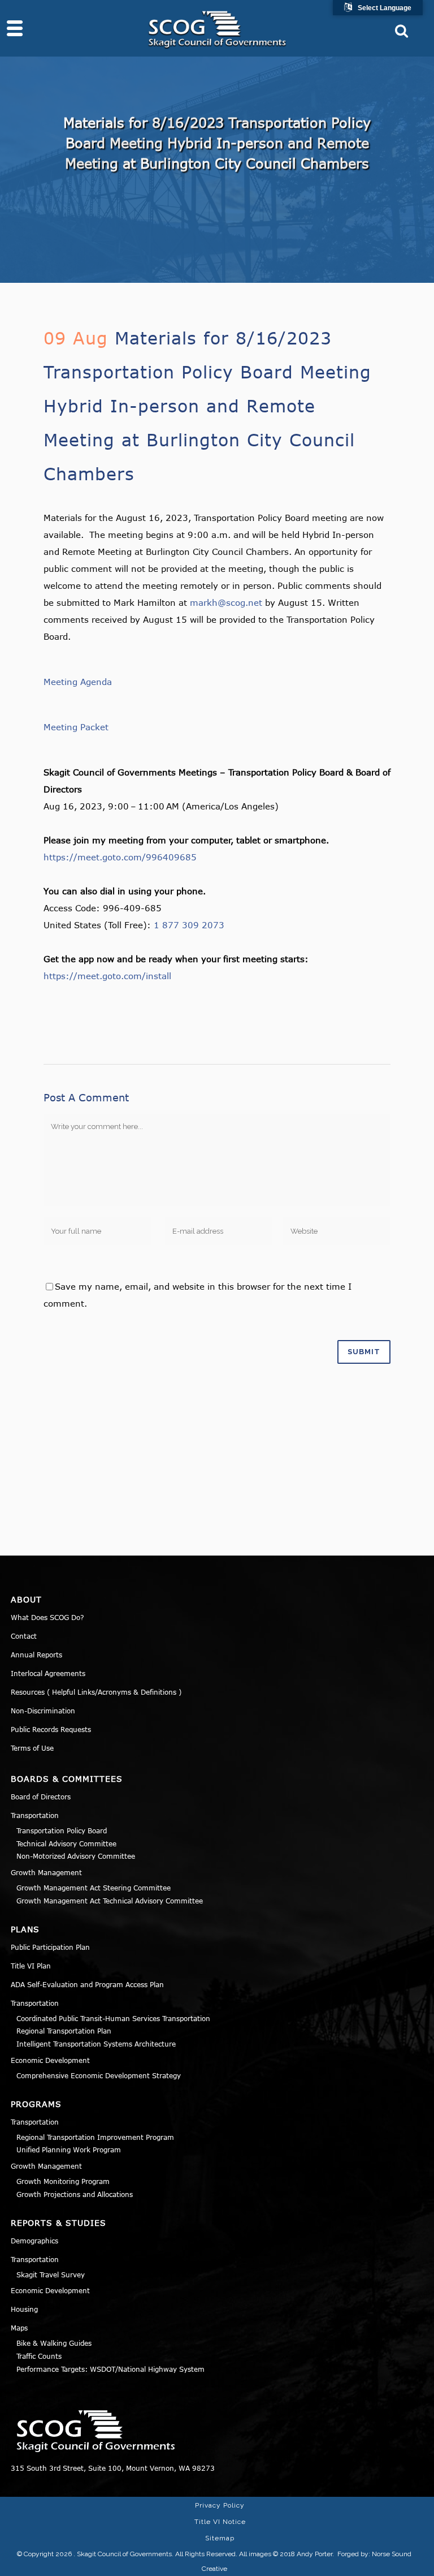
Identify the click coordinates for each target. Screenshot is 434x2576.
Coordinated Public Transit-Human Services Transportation (113, 2018)
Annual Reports (36, 1655)
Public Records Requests (51, 1729)
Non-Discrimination (43, 1711)
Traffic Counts (39, 2356)
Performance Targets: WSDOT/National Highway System (110, 2369)
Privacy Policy (220, 2505)
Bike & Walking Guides (54, 2343)
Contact (24, 1636)
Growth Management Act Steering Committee (94, 1888)
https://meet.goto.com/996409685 (120, 857)
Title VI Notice (220, 2522)
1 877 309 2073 (189, 925)
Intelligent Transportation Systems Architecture (96, 2044)
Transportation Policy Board (62, 1830)
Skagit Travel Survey (51, 2275)
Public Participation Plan (50, 1947)
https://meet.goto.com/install (107, 976)
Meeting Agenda (78, 682)
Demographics (34, 2241)
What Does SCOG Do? (47, 1617)
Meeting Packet (76, 727)
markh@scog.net (226, 602)
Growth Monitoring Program (63, 2181)
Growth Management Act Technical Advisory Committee (110, 1901)
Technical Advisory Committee (66, 1843)
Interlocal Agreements (48, 1673)
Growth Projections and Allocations (75, 2194)
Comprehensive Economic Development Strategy (99, 2075)
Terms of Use (32, 1748)
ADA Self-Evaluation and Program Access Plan (87, 1984)
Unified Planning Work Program (69, 2149)
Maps (19, 2328)
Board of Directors (41, 1797)
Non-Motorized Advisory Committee (76, 1856)
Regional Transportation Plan (64, 2031)
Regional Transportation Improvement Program (95, 2137)
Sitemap (220, 2538)
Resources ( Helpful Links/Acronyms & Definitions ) (96, 1692)
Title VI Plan (31, 1966)
